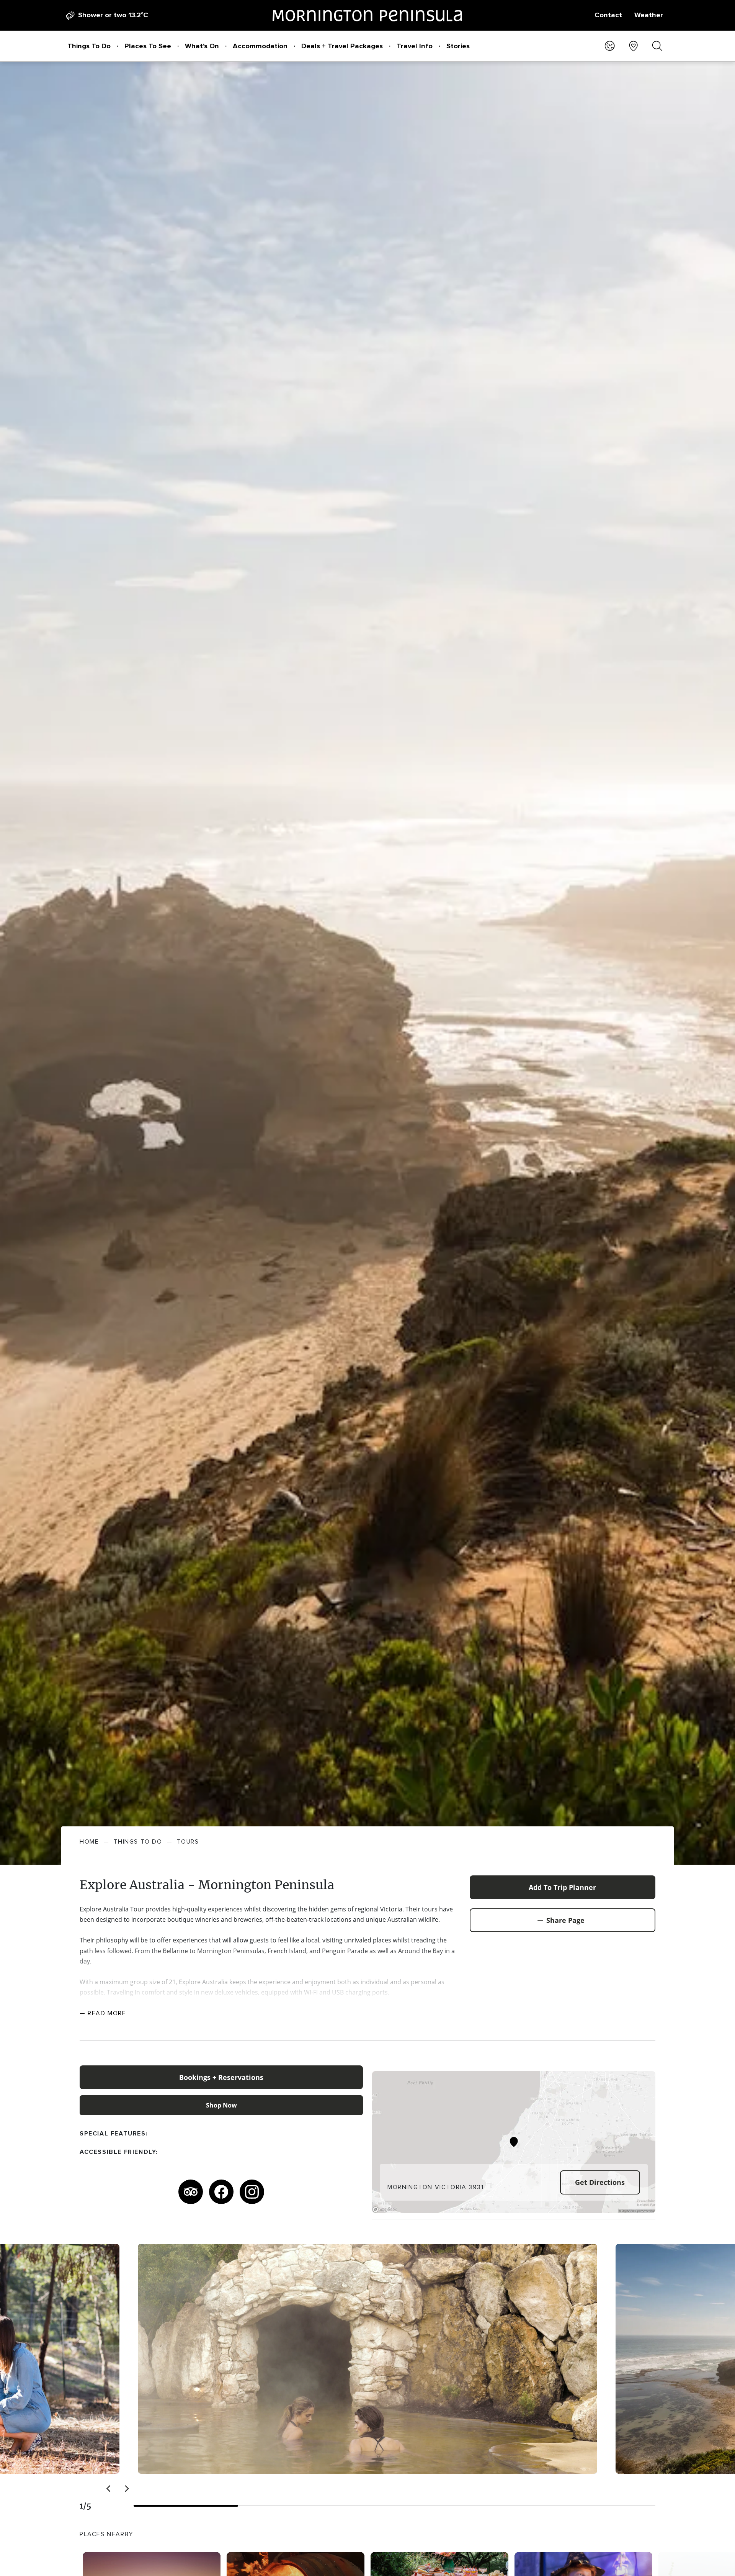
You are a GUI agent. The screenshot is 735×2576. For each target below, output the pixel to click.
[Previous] (109, 2489)
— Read (103, 2013)
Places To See (148, 46)
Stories (458, 46)
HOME (89, 1842)
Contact (608, 15)
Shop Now (221, 2105)
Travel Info (415, 46)
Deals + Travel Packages (342, 46)
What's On (202, 46)
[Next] (126, 2489)
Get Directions (600, 2182)
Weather (649, 15)
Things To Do (89, 46)
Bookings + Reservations (221, 2077)
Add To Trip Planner (562, 1887)
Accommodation (260, 46)
